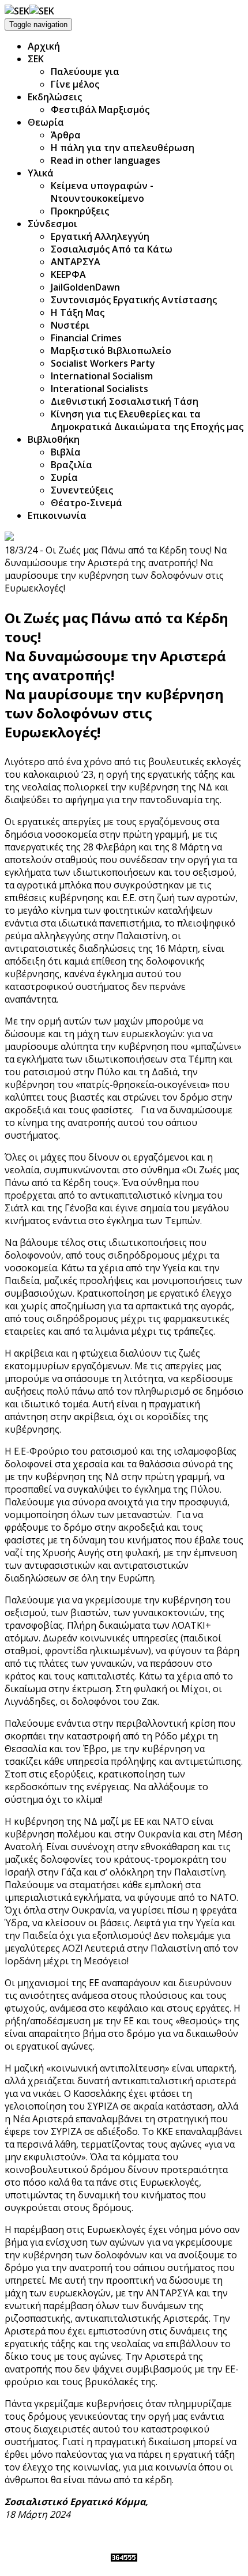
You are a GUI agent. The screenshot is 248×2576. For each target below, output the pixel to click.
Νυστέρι (70, 325)
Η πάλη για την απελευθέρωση (123, 148)
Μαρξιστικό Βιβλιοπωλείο (111, 351)
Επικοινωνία (57, 515)
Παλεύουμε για (85, 71)
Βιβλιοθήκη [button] (54, 439)
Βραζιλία (72, 465)
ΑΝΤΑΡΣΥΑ (76, 262)
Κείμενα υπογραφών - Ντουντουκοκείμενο (102, 192)
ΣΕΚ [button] (36, 59)
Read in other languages (106, 160)
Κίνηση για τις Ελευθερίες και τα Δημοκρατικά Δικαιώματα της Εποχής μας (147, 420)
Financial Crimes (86, 338)
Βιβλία (66, 452)
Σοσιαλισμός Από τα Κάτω (112, 249)
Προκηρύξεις (80, 211)
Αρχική (44, 46)
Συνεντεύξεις (82, 490)
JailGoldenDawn (85, 287)
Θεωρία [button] (46, 122)
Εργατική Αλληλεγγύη (100, 236)
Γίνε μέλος (75, 84)
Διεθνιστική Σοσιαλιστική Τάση (125, 401)
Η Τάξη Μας (78, 312)
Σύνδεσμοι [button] (52, 224)
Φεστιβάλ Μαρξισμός (100, 110)
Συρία (64, 477)
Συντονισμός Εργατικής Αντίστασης (134, 300)
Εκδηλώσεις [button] (55, 97)
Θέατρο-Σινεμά (87, 503)
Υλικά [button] (41, 173)
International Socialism (102, 376)
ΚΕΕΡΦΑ (68, 274)
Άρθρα (66, 135)
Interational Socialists (99, 389)
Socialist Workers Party (103, 363)
